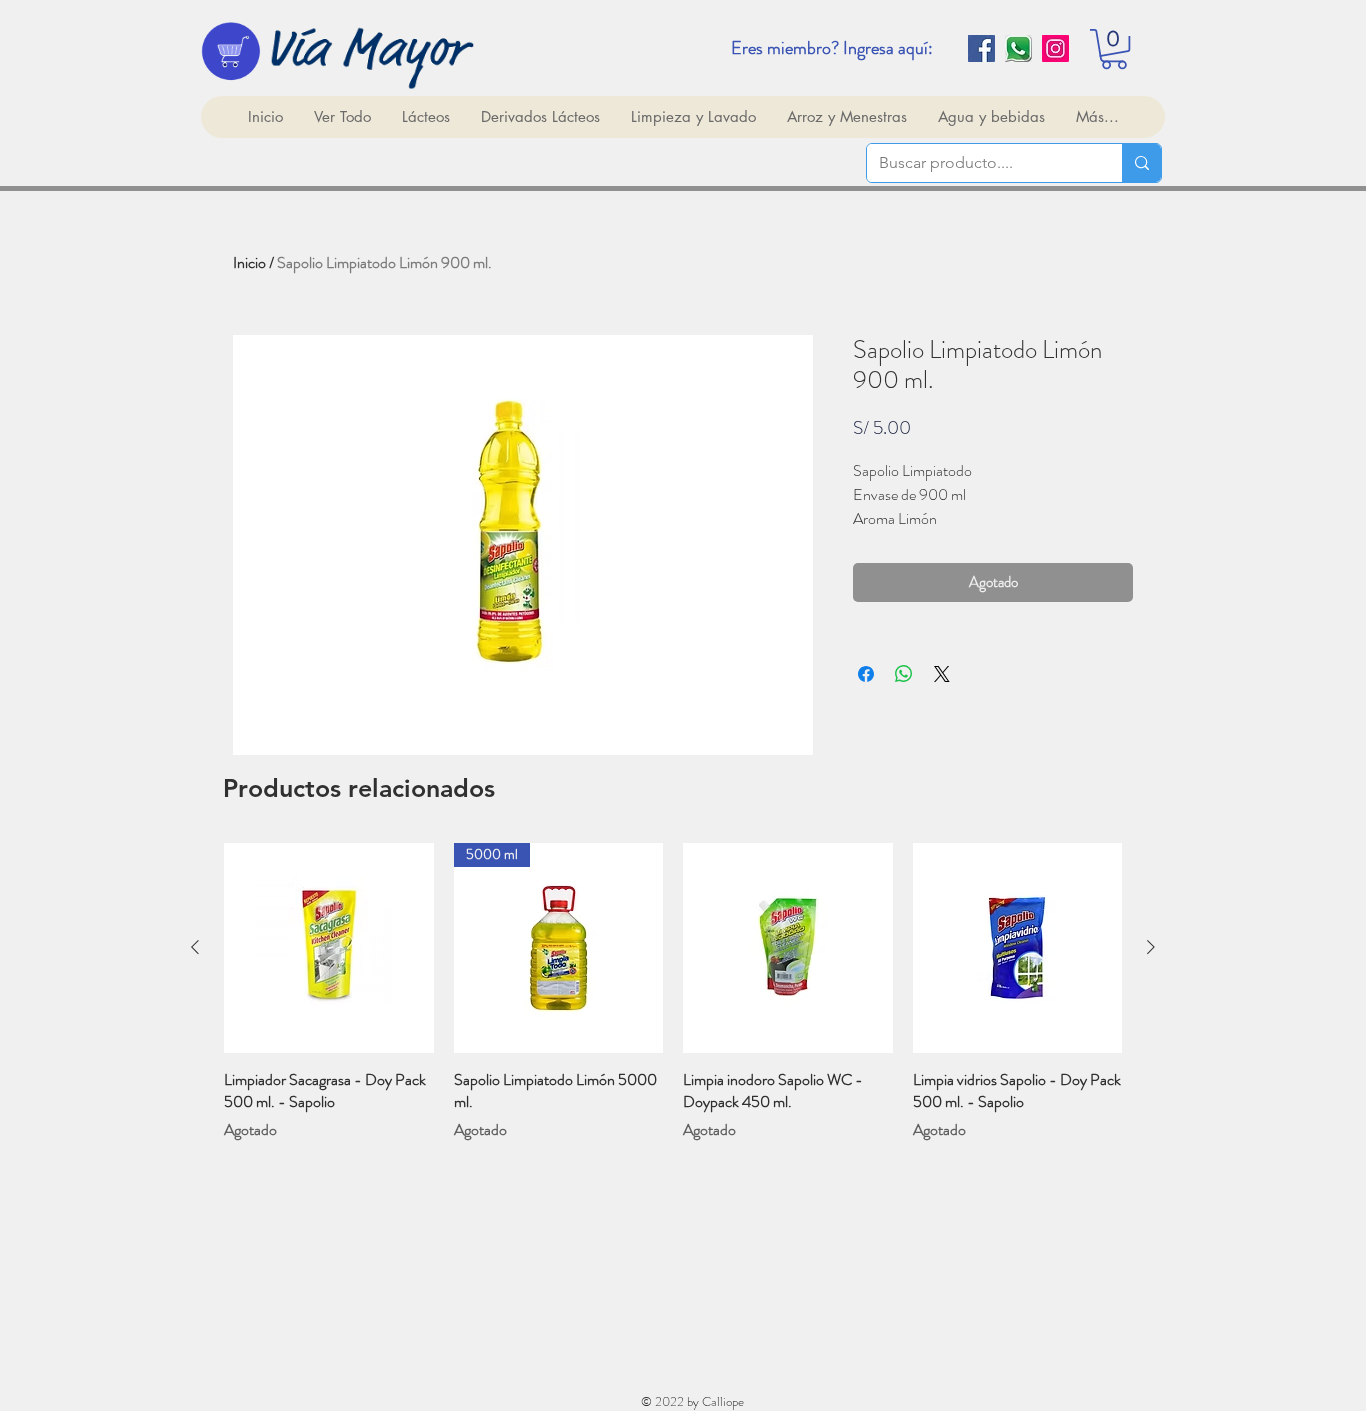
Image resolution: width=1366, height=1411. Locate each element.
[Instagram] (1055, 48)
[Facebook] (981, 48)
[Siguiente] (1151, 947)
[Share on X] (942, 674)
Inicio (249, 262)
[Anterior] (195, 947)
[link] (1114, 49)
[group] (673, 992)
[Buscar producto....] (1141, 163)
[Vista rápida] (329, 948)
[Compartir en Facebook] (866, 674)
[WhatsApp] (1018, 48)
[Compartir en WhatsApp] (904, 674)
